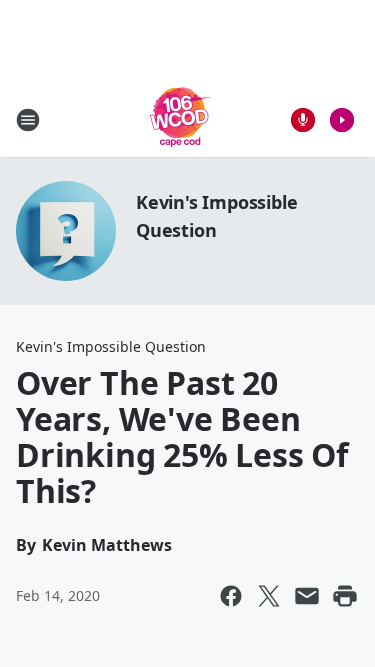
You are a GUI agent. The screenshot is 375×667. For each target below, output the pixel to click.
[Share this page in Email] (307, 596)
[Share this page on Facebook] (231, 596)
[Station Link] (181, 119)
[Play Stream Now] (342, 120)
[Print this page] (345, 596)
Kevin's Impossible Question (111, 346)
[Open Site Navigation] (28, 120)
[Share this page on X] (269, 596)
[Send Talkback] (303, 120)
